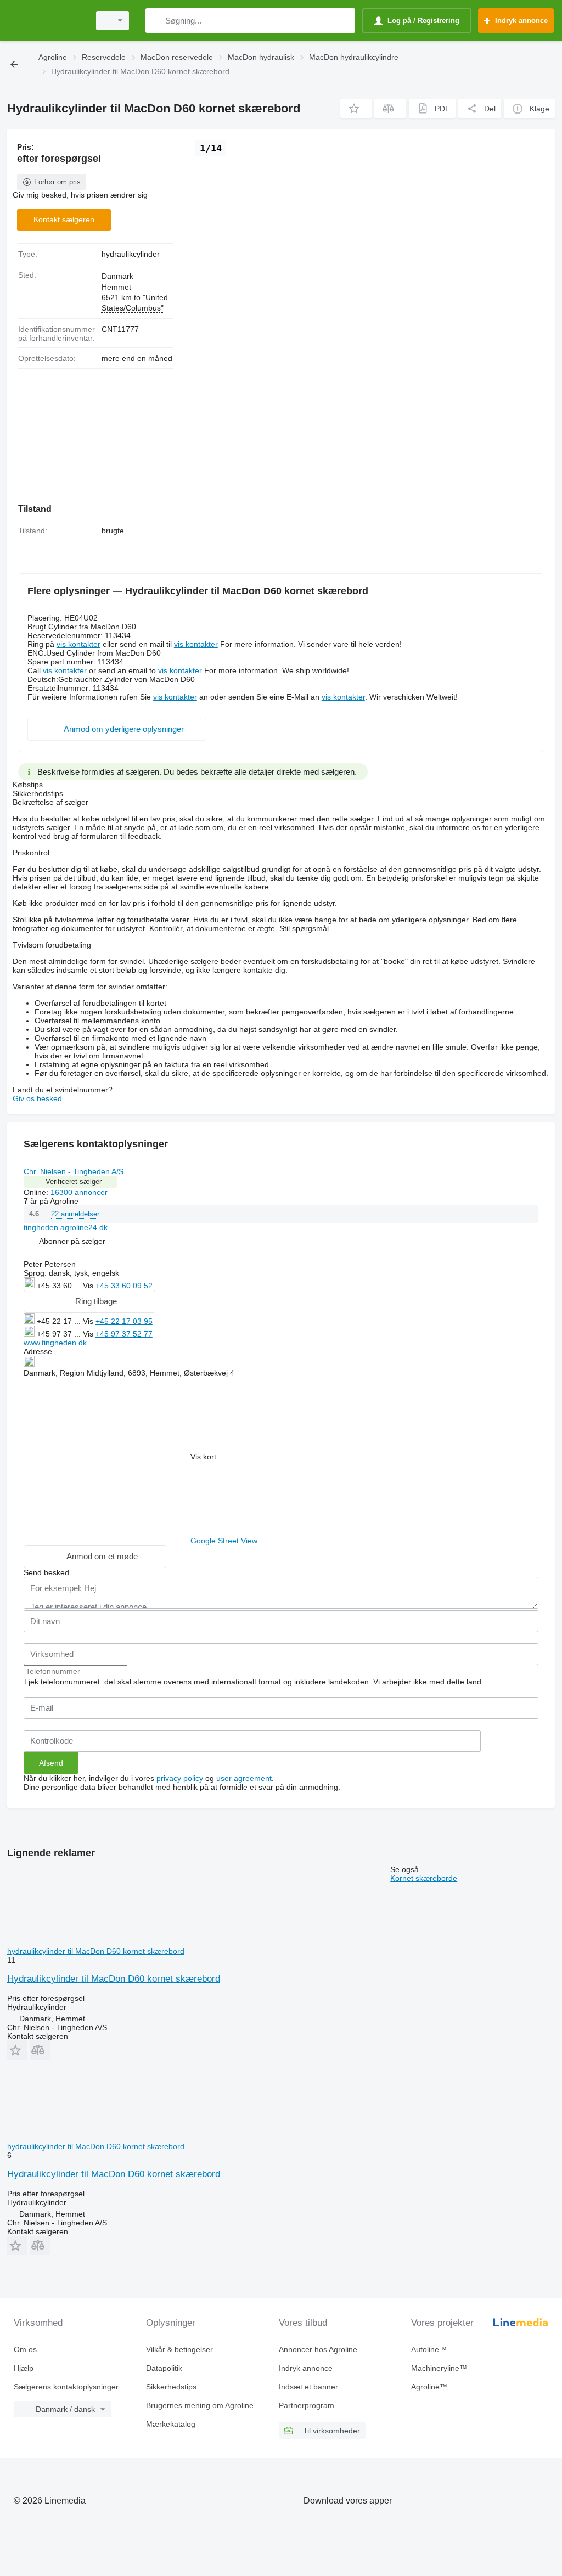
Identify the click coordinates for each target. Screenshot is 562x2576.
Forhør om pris (57, 182)
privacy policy (180, 1778)
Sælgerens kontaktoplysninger (66, 2387)
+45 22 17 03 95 (124, 1321)
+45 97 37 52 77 (124, 1334)
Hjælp (24, 2368)
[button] (356, 108)
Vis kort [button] (203, 1457)
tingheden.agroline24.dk (66, 1227)
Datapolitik (164, 2368)
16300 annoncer (79, 1192)
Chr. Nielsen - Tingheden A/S (74, 1171)
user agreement (244, 1778)
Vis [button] (89, 1286)
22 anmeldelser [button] (75, 1214)
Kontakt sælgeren (64, 219)
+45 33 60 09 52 (124, 1286)
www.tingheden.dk (55, 1343)
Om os (25, 2349)
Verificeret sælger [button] (74, 1182)
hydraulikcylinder (131, 254)
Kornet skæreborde (424, 1878)
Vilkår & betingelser (179, 2349)
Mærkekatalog (171, 2424)
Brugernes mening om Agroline (200, 2405)
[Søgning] (156, 21)
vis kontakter (78, 644)
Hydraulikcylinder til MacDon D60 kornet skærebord (114, 1979)
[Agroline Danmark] (47, 21)
